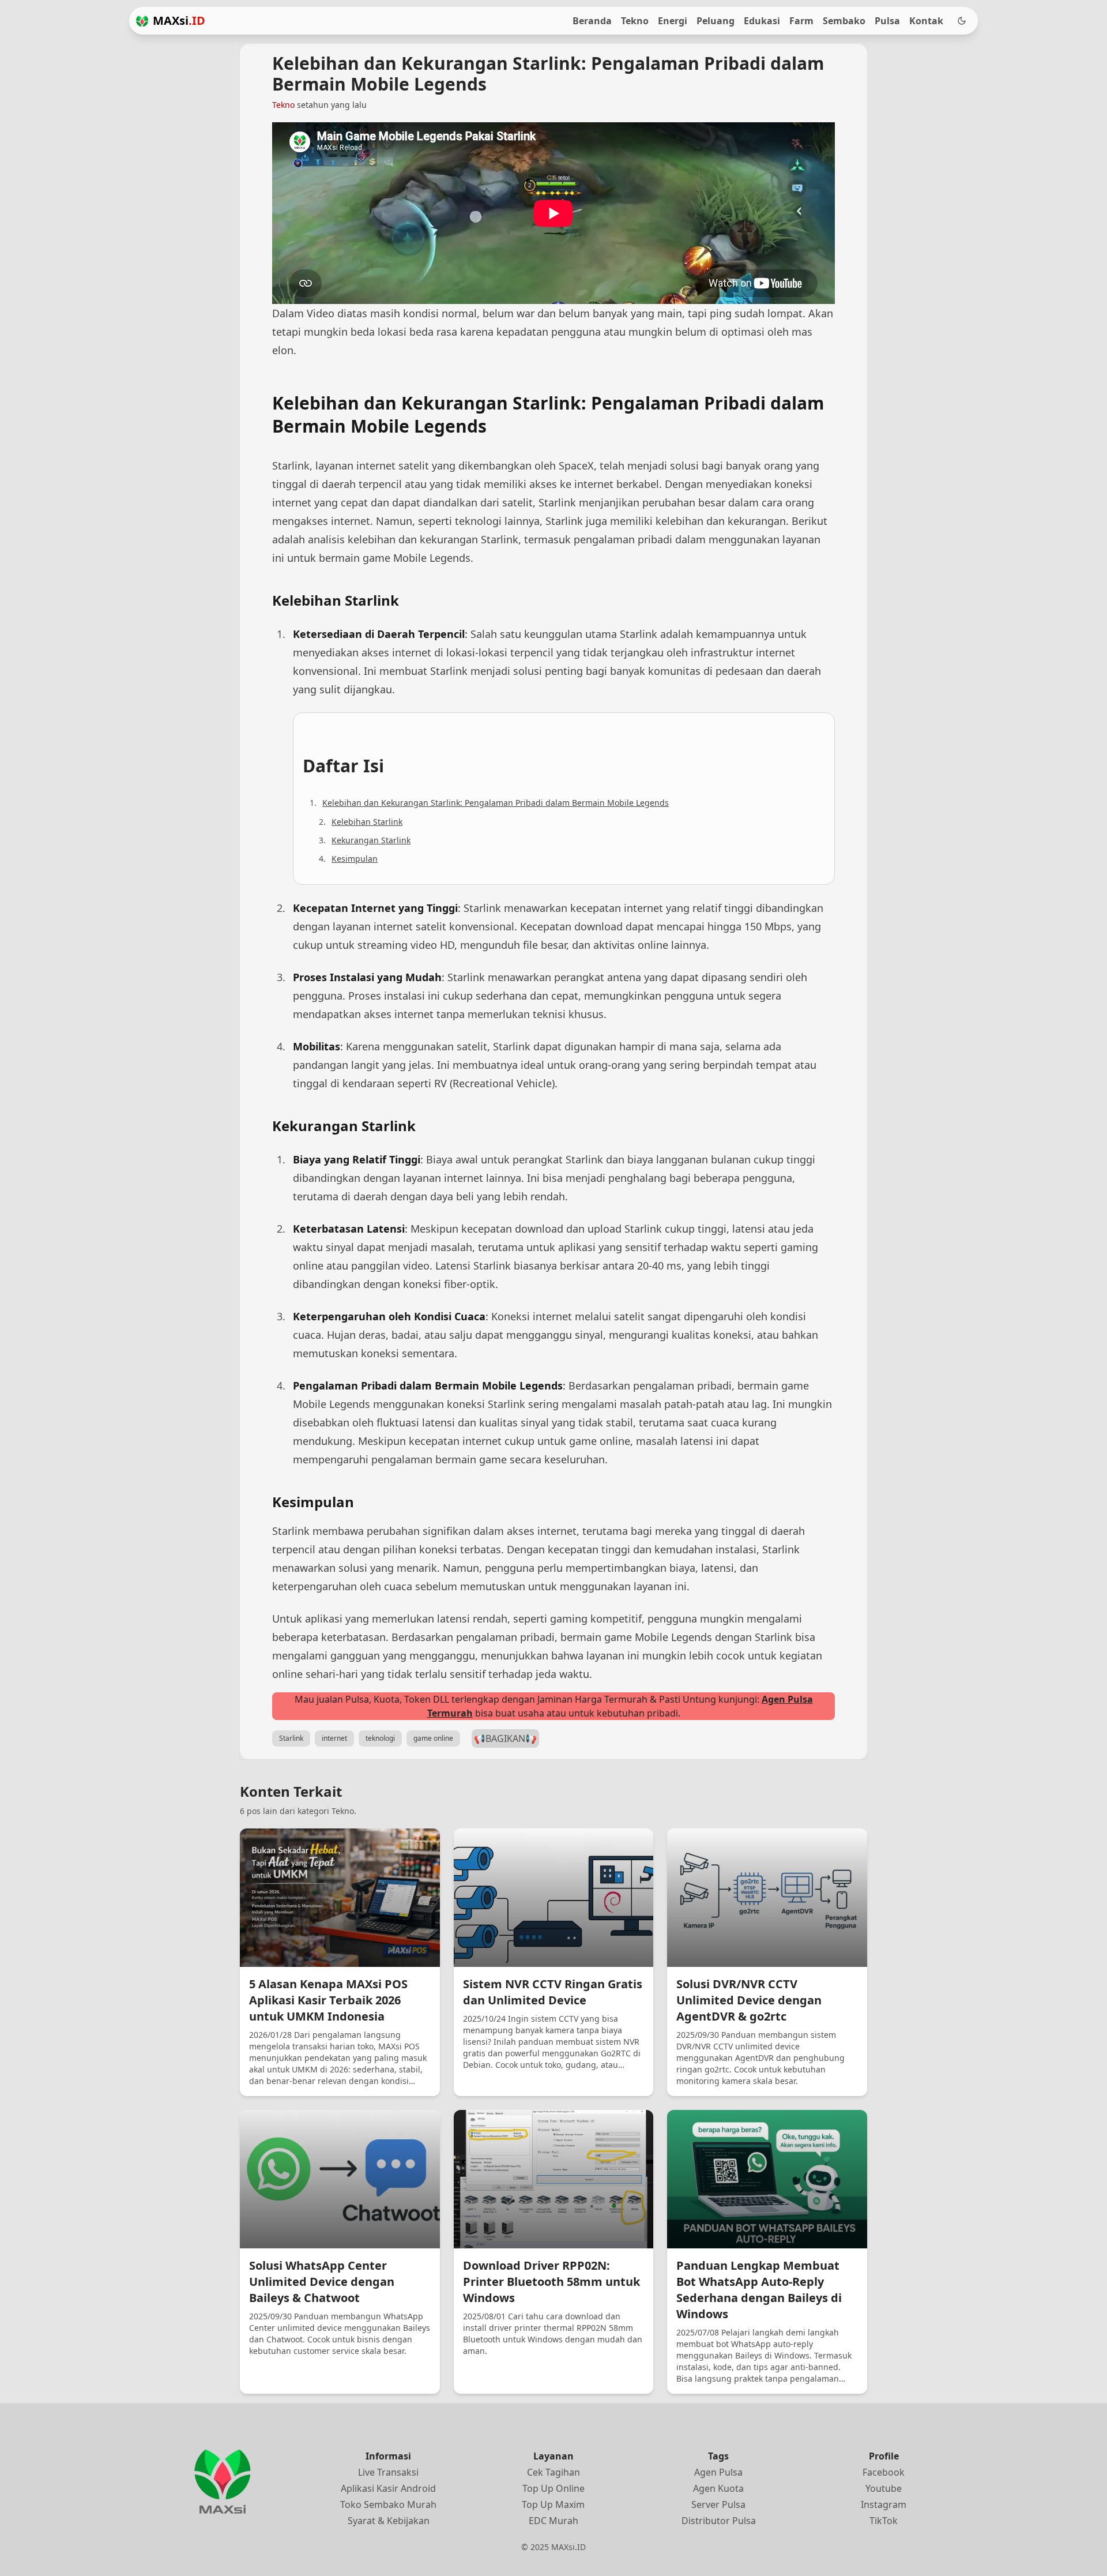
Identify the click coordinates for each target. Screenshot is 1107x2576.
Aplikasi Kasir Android (388, 2488)
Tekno (635, 21)
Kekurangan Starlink (371, 840)
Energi (673, 21)
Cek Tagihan (553, 2472)
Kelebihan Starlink (367, 822)
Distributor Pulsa (719, 2521)
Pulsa (887, 21)
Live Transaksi (388, 2472)
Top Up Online (553, 2488)
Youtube (884, 2488)
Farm (801, 21)
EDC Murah (553, 2521)
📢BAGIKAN (505, 1738)
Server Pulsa (718, 2504)
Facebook (884, 2472)
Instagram (884, 2504)
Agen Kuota (718, 2488)
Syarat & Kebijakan (389, 2521)
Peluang (716, 21)
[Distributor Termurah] (142, 21)
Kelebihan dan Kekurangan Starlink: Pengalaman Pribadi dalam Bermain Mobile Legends (496, 803)
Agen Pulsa (718, 2472)
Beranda (592, 21)
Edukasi (762, 21)
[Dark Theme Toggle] (962, 21)
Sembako (844, 21)
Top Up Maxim (553, 2504)
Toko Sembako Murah (388, 2504)
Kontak (926, 21)
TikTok (884, 2521)
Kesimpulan (355, 859)
